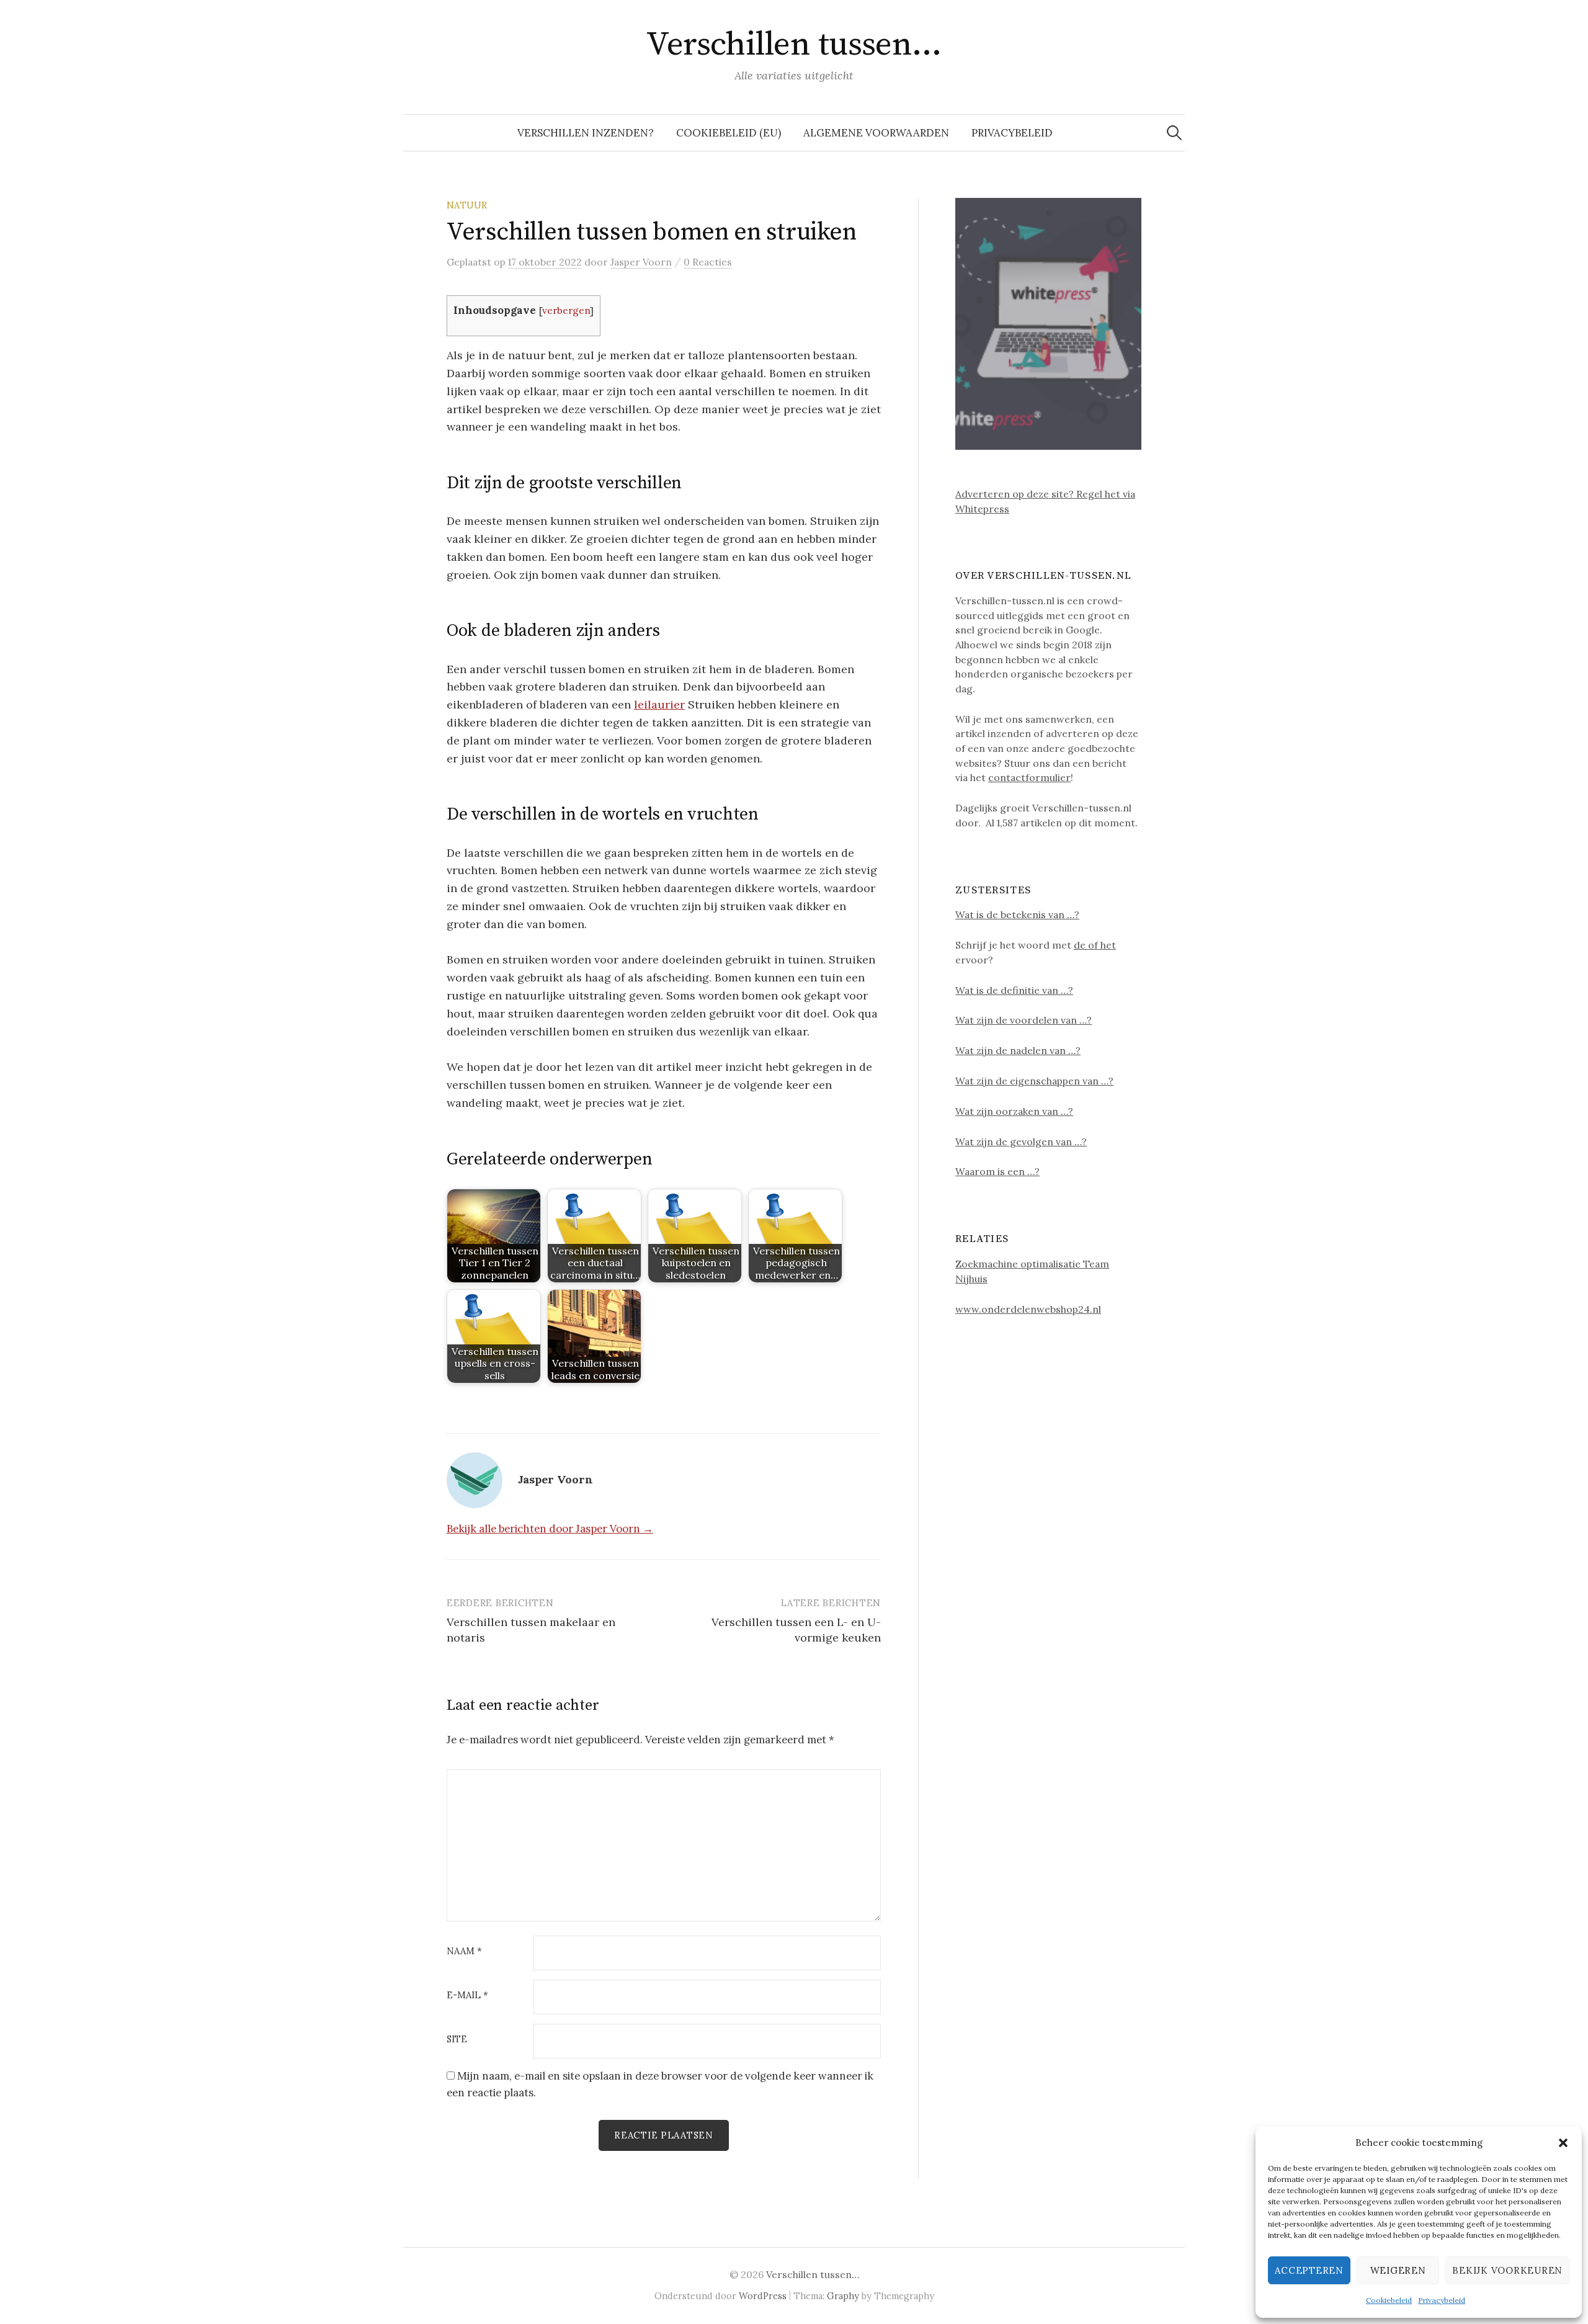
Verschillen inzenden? (586, 133)
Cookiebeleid (1389, 2300)
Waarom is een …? (997, 1171)
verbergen (566, 311)
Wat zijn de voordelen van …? (1024, 1020)
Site (457, 2040)
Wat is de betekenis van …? (1017, 914)
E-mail (467, 1996)
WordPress (763, 2296)
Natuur (467, 205)
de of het (1095, 945)
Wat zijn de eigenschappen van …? (1034, 1081)
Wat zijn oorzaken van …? (1014, 1111)
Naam (464, 1951)
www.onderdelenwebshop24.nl (1028, 1309)
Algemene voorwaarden (876, 133)
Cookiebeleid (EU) (729, 133)
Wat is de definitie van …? (1014, 990)
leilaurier (659, 704)
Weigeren (1398, 2270)
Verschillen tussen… (794, 45)
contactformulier (1029, 777)
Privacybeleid (1442, 2300)
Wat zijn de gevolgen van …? (1021, 1142)
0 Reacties (708, 262)
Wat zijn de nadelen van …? (1018, 1050)
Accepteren (1309, 2270)
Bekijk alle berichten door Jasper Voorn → (550, 1529)
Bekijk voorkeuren (1507, 2270)
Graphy (843, 2296)
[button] (1563, 2143)
